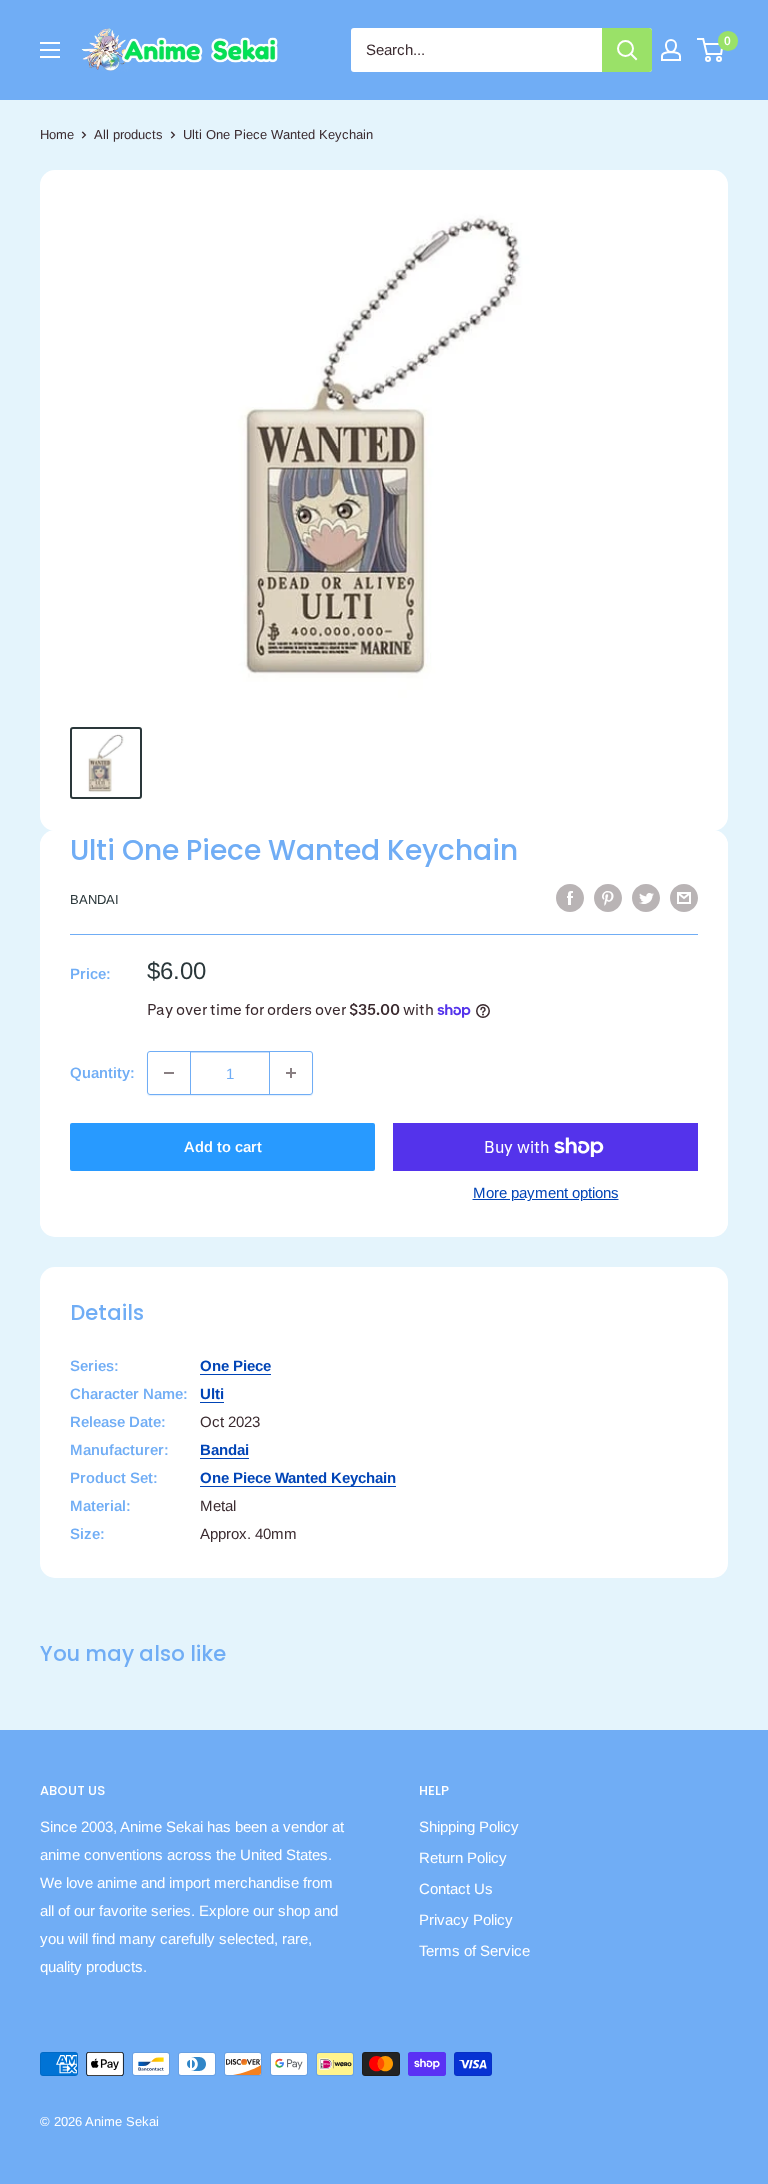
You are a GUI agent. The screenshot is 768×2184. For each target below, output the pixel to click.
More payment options (546, 1192)
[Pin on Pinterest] (608, 897)
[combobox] (476, 50)
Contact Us (456, 1888)
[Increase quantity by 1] (291, 1073)
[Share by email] (684, 897)
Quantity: (102, 1072)
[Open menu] (50, 50)
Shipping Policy (469, 1826)
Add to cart (223, 1146)
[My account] (671, 50)
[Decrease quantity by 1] (169, 1073)
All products (128, 134)
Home (57, 134)
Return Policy (463, 1857)
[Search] (627, 50)
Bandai (94, 899)
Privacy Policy (466, 1919)
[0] (711, 50)
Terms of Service (474, 1950)
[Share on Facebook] (570, 897)
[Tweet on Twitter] (646, 897)
